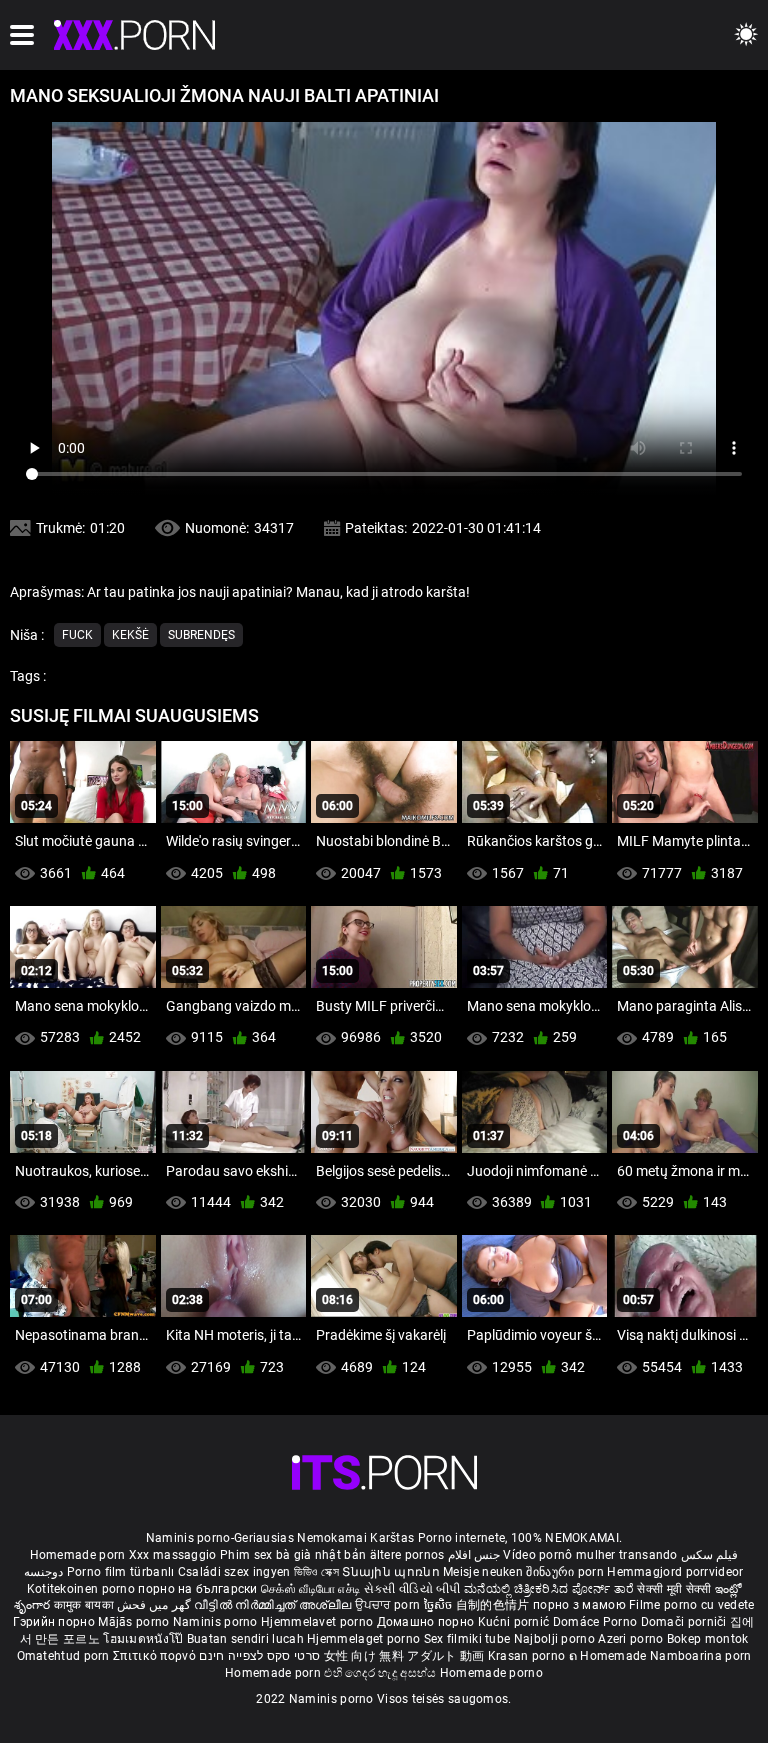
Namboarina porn (701, 1656)
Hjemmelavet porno (318, 1622)
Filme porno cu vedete (691, 1605)
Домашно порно (427, 1622)
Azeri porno (632, 1639)
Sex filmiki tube (467, 1639)
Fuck (77, 635)
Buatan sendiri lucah (247, 1639)
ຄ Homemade (609, 1656)
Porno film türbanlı (121, 1572)
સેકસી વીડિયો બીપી (412, 1589)
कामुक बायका (85, 1605)
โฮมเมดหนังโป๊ (145, 1639)
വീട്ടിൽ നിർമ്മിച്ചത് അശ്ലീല (274, 1605)
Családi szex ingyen (234, 1572)
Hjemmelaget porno (365, 1639)
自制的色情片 (494, 1605)
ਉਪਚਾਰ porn (389, 1605)
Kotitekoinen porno (83, 1589)
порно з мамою (579, 1605)
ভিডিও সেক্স (316, 1572)
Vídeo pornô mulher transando (590, 1555)
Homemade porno (491, 1673)
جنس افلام (474, 1555)
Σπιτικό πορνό (156, 1656)
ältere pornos (407, 1555)
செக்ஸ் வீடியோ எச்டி (310, 1589)
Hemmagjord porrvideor (675, 1572)
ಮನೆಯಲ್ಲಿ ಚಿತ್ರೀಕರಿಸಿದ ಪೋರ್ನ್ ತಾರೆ (550, 1589)
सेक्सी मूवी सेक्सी (674, 1589)
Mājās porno (135, 1622)
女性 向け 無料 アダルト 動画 (404, 1656)
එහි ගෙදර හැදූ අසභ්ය (382, 1673)
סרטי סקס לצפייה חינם (259, 1656)
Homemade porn (79, 1555)
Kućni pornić (515, 1622)
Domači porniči (686, 1622)
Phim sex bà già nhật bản (293, 1555)
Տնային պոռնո (392, 1572)
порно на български (197, 1589)
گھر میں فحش (155, 1605)
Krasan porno (528, 1656)
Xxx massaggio (173, 1555)
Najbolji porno (554, 1639)
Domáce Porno (597, 1622)
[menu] (22, 35)
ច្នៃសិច (440, 1605)
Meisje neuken (483, 1572)
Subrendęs (201, 635)
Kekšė (130, 635)
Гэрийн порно (55, 1622)
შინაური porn (566, 1572)
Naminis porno (217, 1622)
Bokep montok (708, 1639)
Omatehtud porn (65, 1656)
